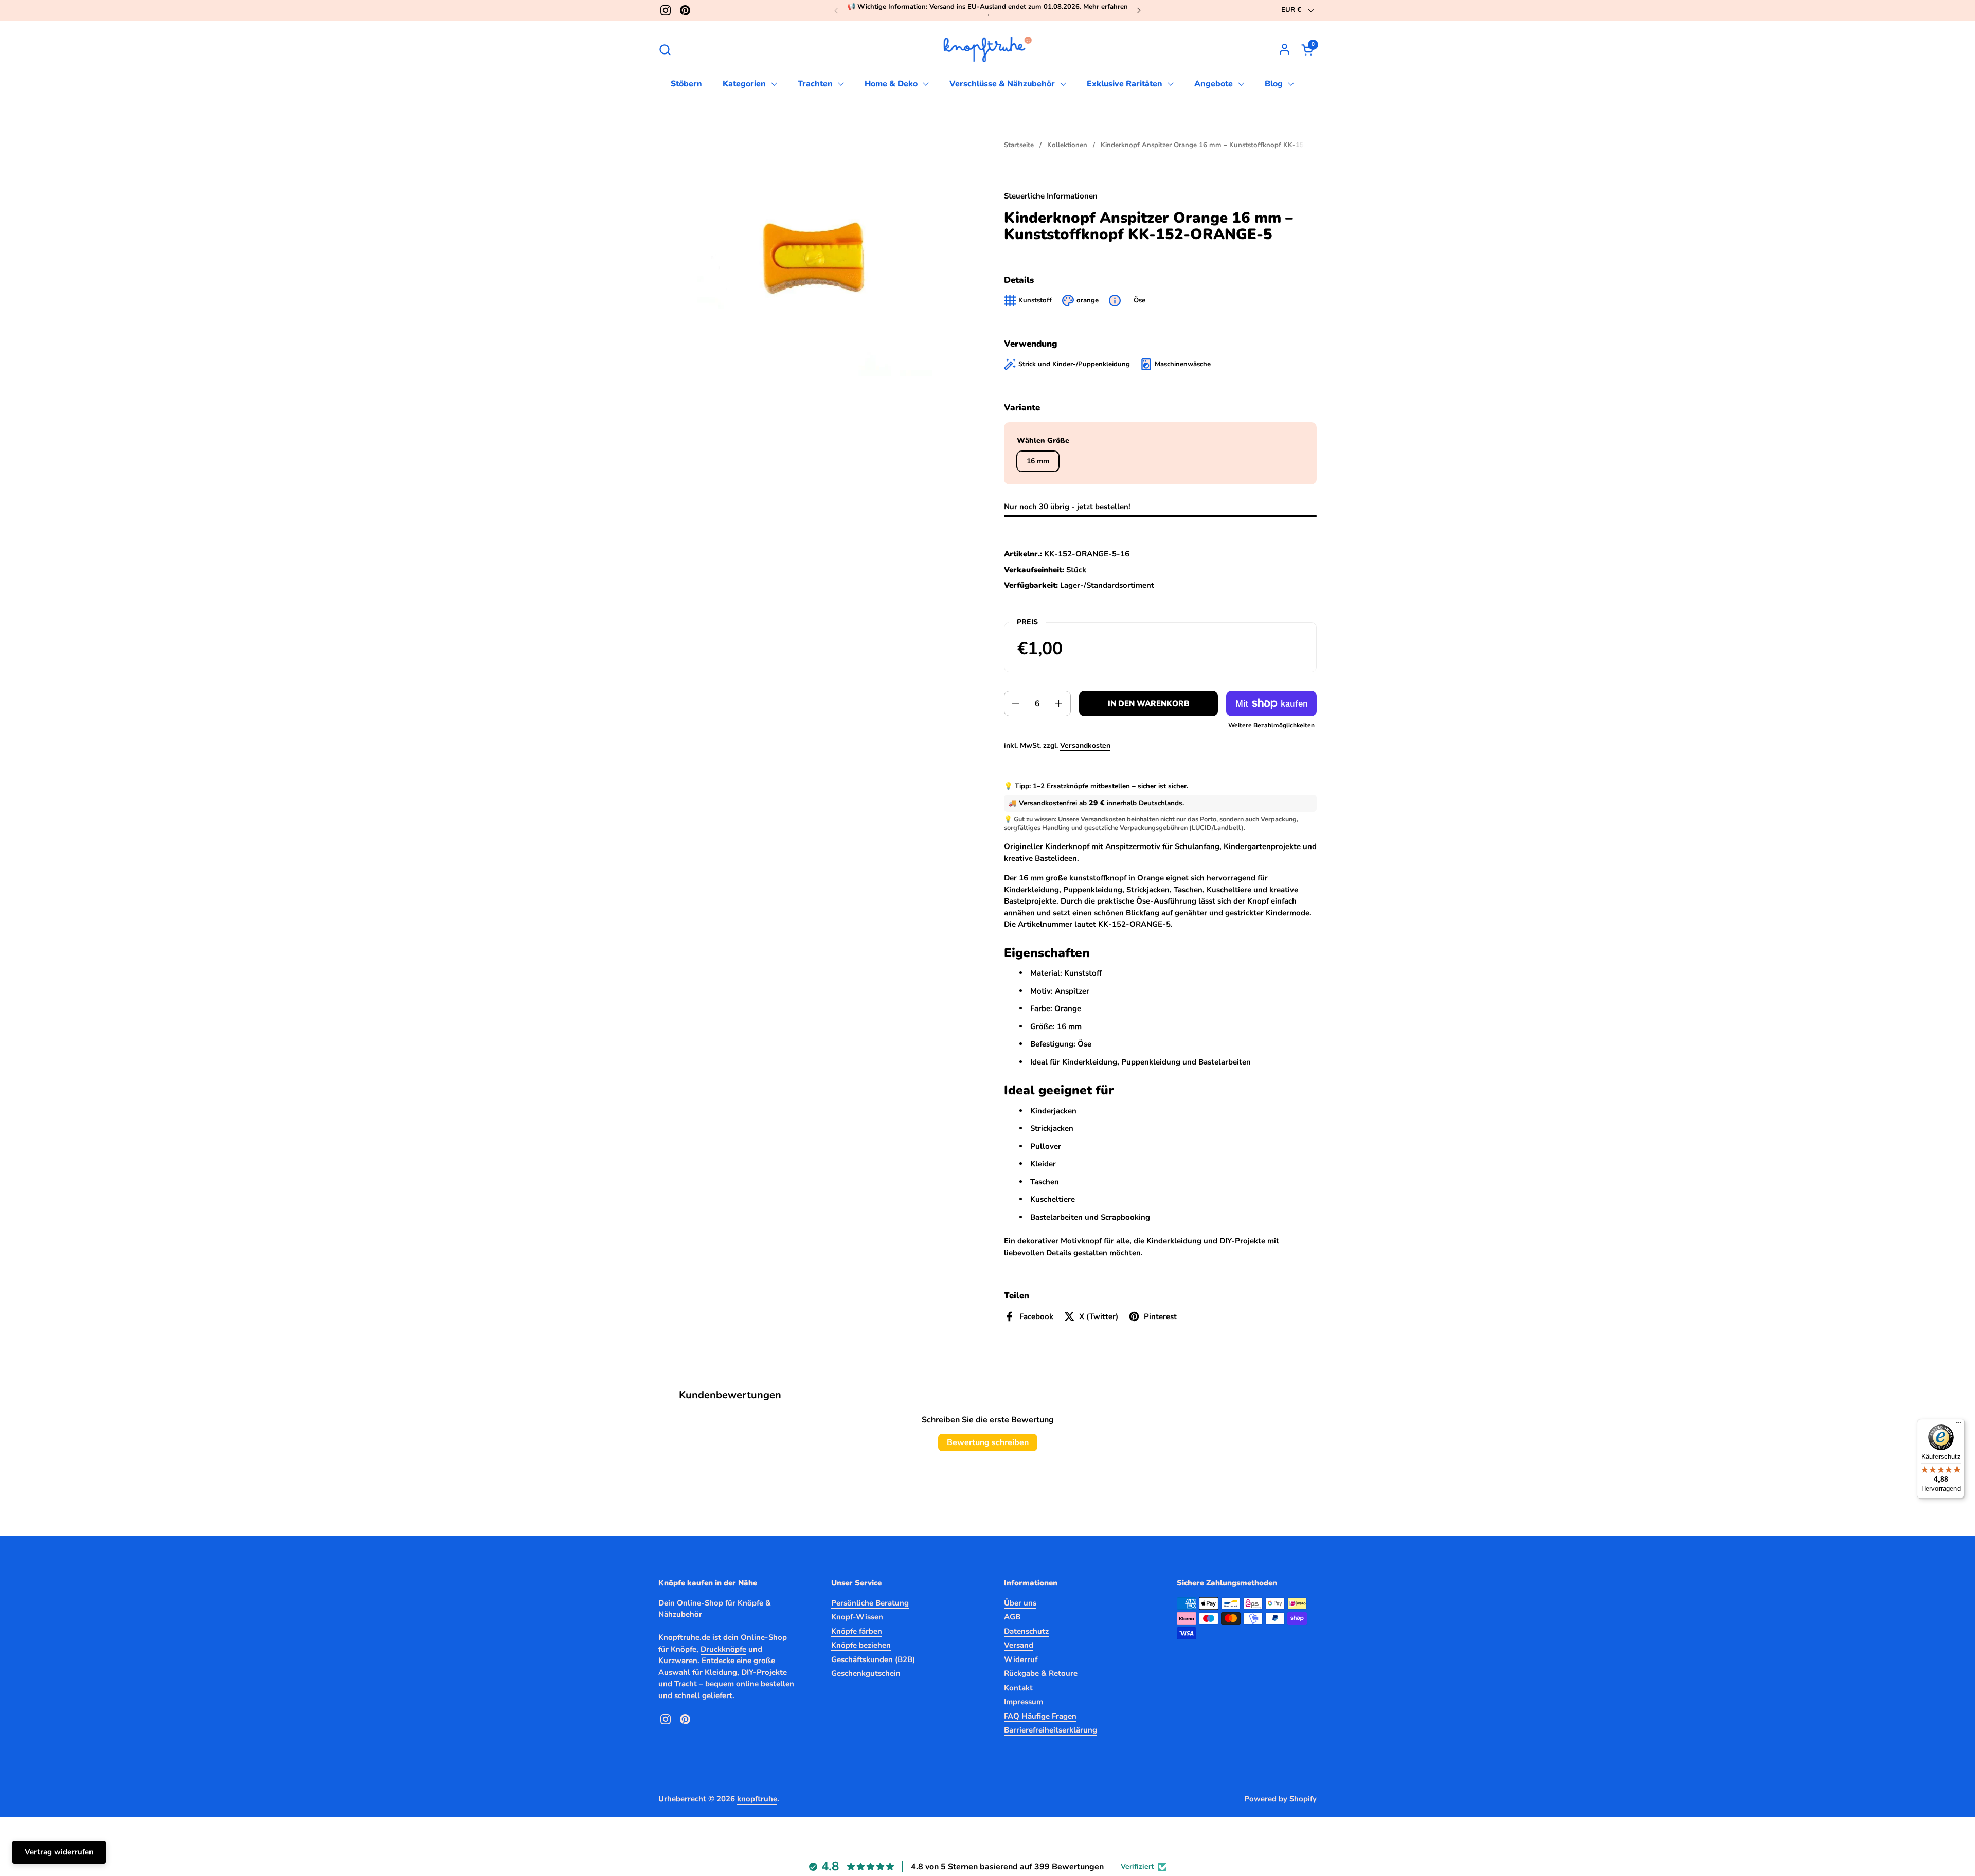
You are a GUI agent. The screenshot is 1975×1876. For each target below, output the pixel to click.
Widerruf (1021, 1659)
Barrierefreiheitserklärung (1051, 1730)
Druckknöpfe (723, 1649)
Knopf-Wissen (857, 1617)
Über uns (1020, 1603)
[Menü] (1959, 1425)
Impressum (1024, 1702)
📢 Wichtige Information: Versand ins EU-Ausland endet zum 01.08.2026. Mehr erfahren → (987, 11)
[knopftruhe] (988, 49)
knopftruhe (757, 1799)
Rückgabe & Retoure (1041, 1673)
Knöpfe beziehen (861, 1645)
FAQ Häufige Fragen (1040, 1716)
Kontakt (1018, 1688)
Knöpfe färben (857, 1631)
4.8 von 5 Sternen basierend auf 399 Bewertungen (1007, 1867)
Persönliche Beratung (870, 1603)
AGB (1012, 1617)
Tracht (686, 1684)
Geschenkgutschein (866, 1673)
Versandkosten (1085, 745)
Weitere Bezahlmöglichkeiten (1271, 725)
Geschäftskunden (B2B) (873, 1659)
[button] (665, 50)
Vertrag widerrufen (59, 1852)
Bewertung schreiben (988, 1442)
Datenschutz (1026, 1631)
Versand (1019, 1645)
